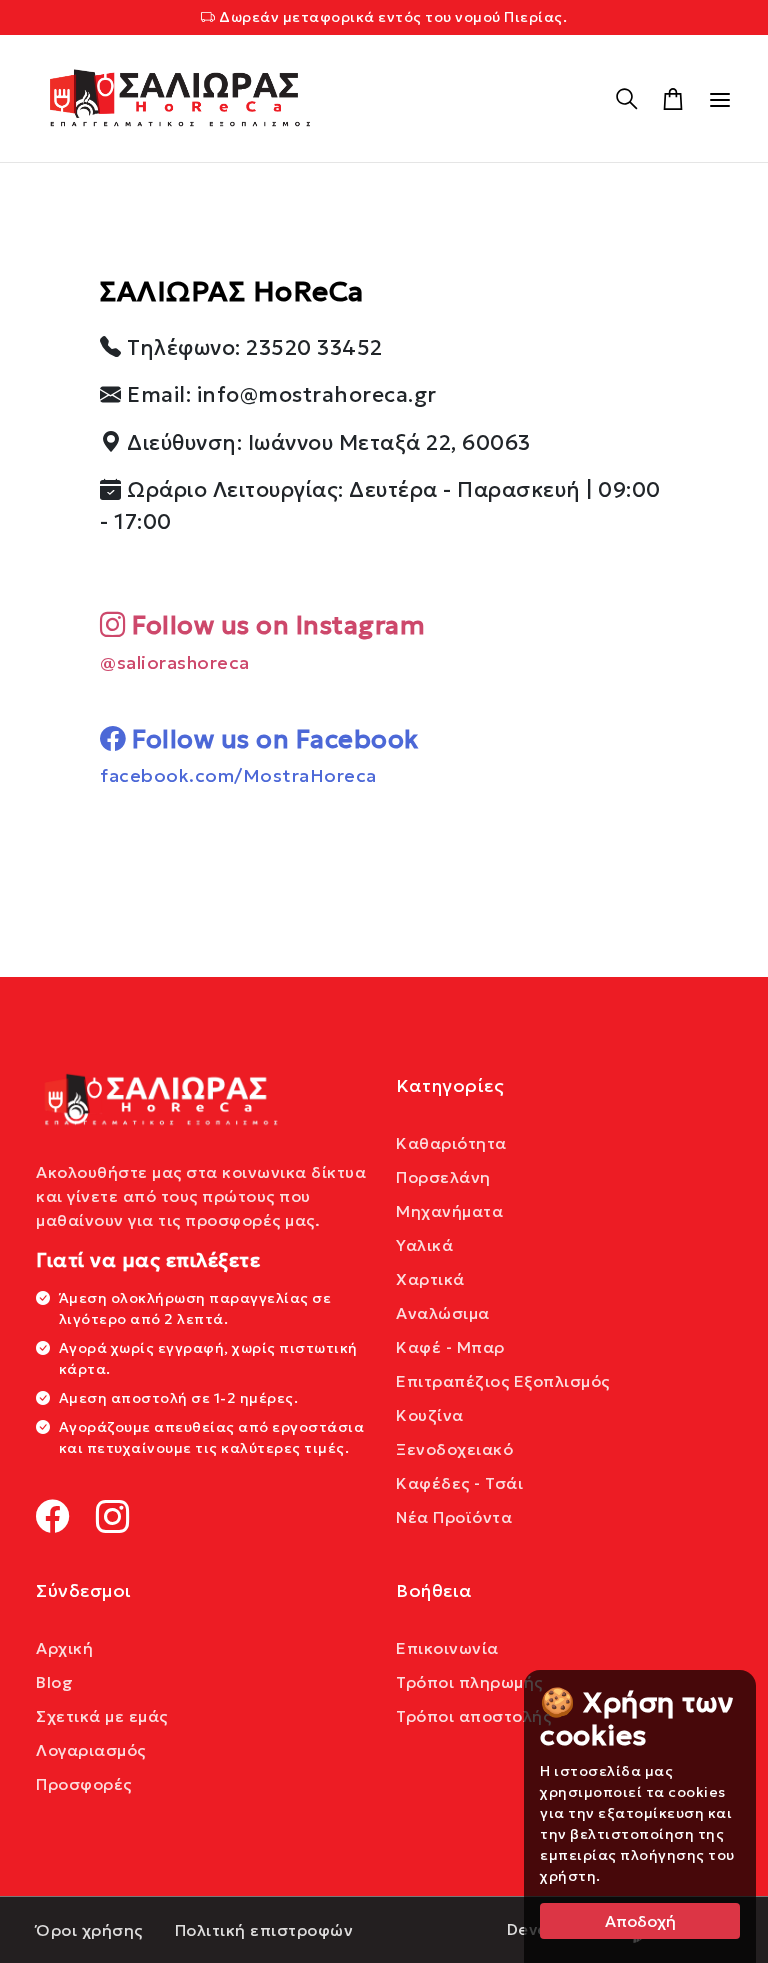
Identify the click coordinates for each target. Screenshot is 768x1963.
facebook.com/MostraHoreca (238, 775)
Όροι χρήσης (89, 1930)
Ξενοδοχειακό (454, 1449)
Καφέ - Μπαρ (450, 1347)
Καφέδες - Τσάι (459, 1483)
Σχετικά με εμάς (102, 1716)
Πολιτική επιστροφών (264, 1930)
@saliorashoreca (175, 662)
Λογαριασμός (91, 1750)
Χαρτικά (430, 1279)
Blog (54, 1682)
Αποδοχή (640, 1921)
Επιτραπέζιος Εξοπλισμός (503, 1381)
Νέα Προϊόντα (454, 1517)
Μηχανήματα (449, 1211)
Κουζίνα (430, 1415)
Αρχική (64, 1648)
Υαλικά (424, 1245)
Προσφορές (84, 1784)
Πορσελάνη (443, 1177)
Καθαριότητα (451, 1143)
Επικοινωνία (447, 1648)
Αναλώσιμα (443, 1313)
